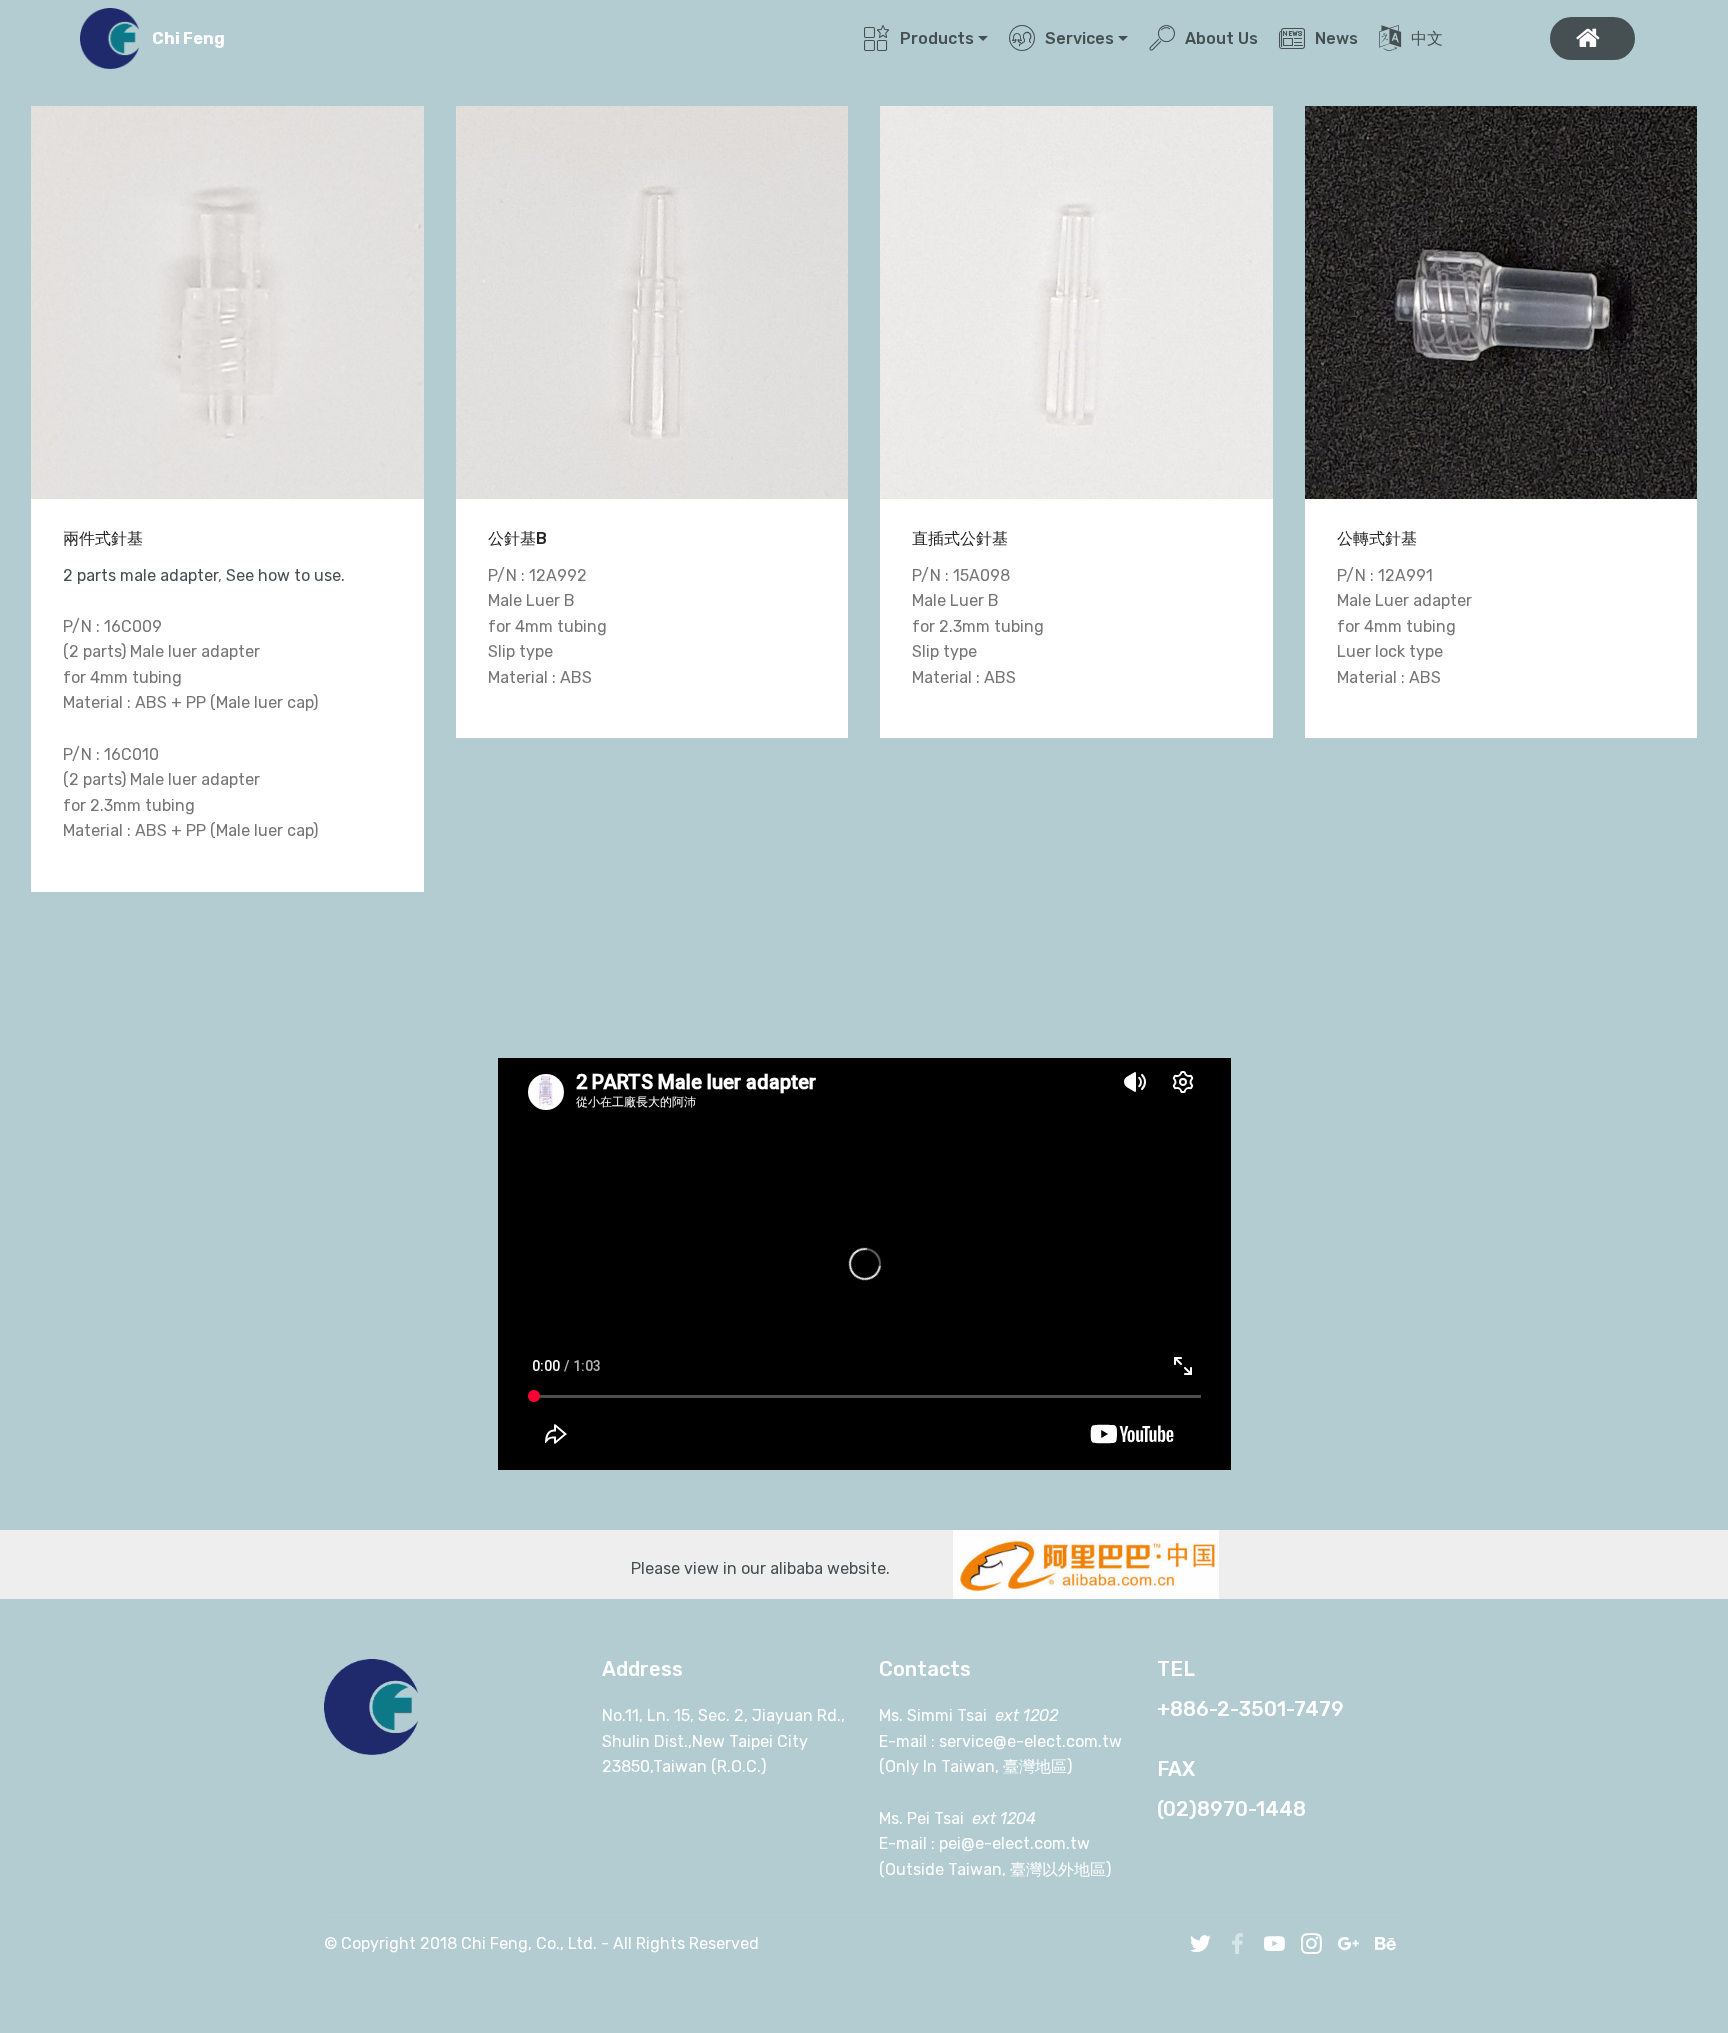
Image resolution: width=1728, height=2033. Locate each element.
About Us (1221, 38)
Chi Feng (188, 38)
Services (1079, 38)
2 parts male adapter (140, 575)
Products (937, 38)
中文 (1469, 38)
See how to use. (285, 575)
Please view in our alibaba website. (766, 1568)
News (1336, 38)
